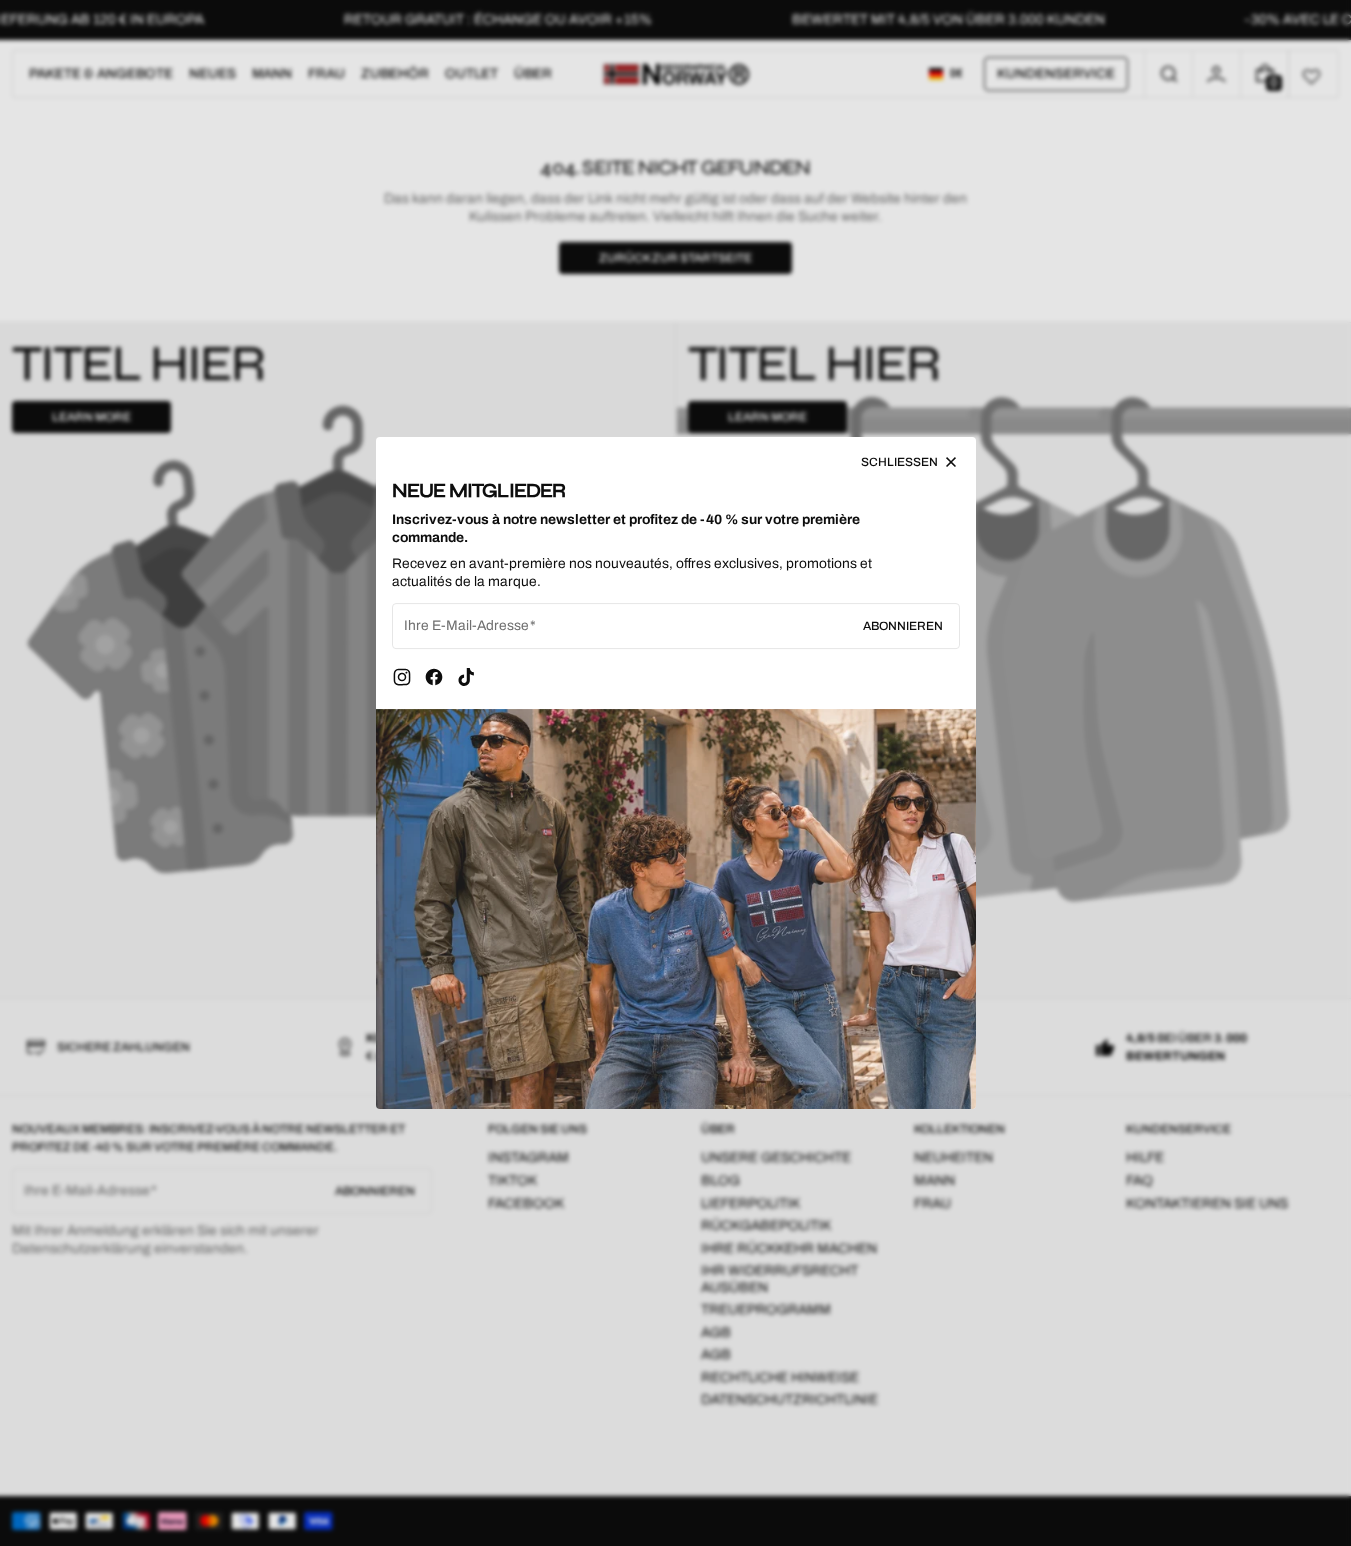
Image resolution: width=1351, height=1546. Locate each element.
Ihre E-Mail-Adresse (467, 625)
